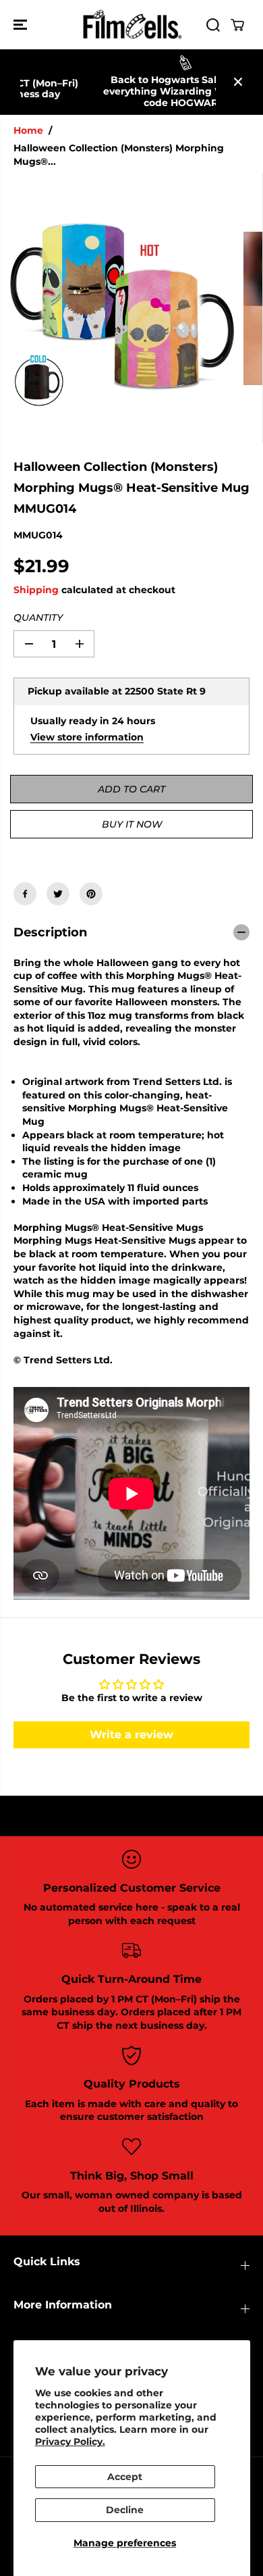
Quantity (38, 617)
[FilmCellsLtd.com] (131, 25)
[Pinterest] (91, 894)
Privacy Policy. (70, 2442)
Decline (125, 2510)
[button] (22, 25)
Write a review (131, 1735)
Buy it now (132, 824)
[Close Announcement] (238, 82)
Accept (125, 2477)
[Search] (213, 25)
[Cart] (237, 25)
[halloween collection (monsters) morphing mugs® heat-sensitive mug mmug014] (122, 308)
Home (28, 130)
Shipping (36, 590)
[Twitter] (58, 894)
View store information (87, 737)
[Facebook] (25, 894)
